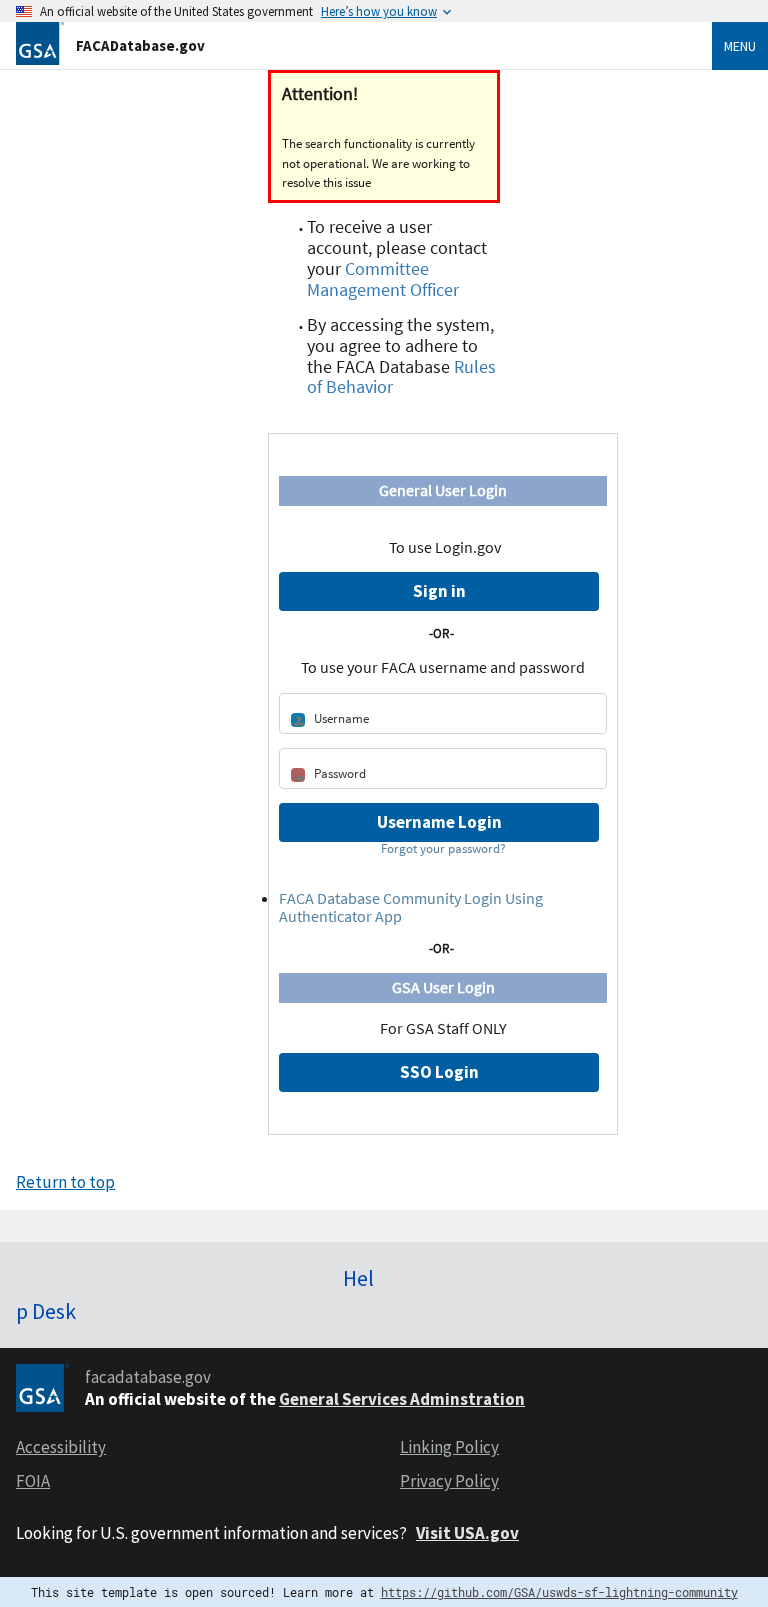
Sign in (439, 591)
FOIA (33, 1481)
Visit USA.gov (467, 1533)
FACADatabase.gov (140, 45)
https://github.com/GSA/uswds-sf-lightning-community (559, 1592)
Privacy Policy (449, 1481)
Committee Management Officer (383, 279)
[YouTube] (748, 1271)
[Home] (40, 41)
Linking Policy (449, 1447)
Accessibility (61, 1447)
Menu (740, 46)
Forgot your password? (443, 848)
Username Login (439, 822)
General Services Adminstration (402, 1399)
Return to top (65, 1182)
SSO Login (439, 1072)
